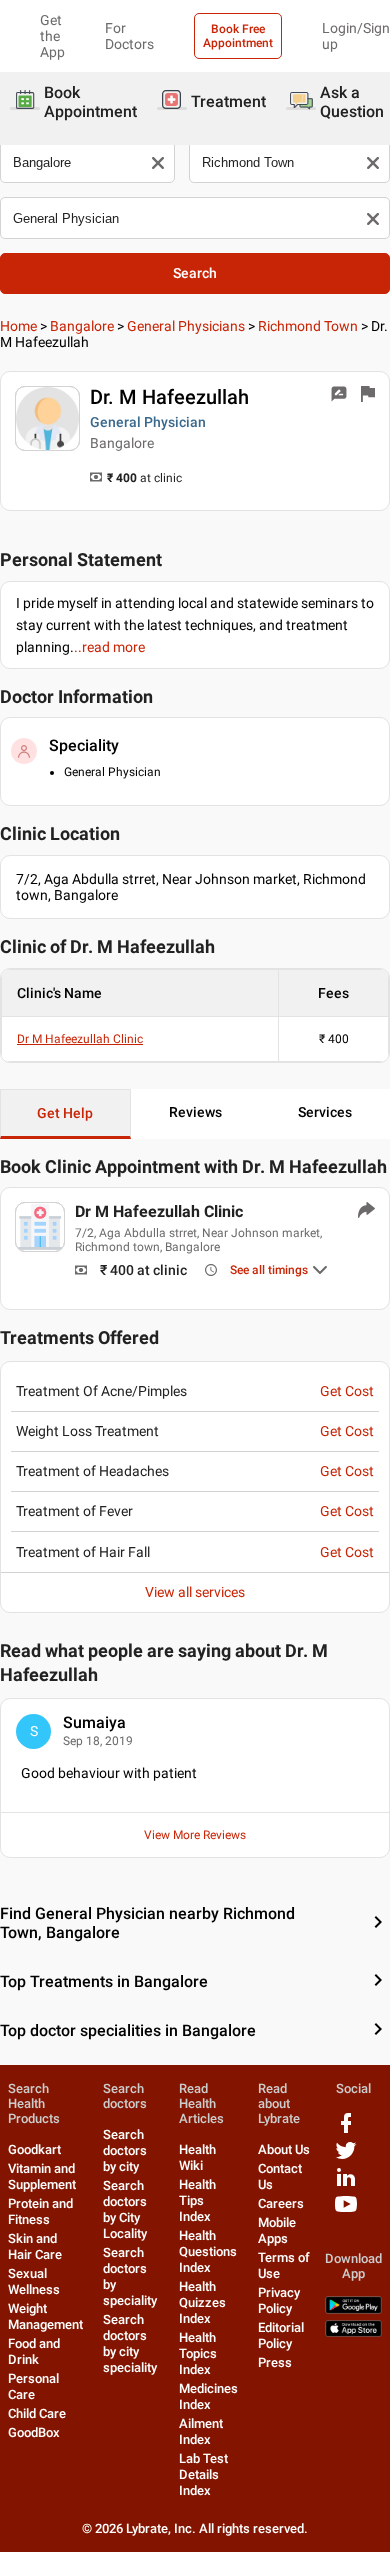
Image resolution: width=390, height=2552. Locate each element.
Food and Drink (34, 2351)
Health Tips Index (197, 2200)
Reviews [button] (195, 1112)
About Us (284, 2149)
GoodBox (34, 2432)
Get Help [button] (65, 1113)
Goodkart (34, 2149)
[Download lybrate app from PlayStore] (353, 2309)
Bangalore (82, 326)
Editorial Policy (281, 2335)
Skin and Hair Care (35, 2246)
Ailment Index (201, 2431)
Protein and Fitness (40, 2211)
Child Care (37, 2413)
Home (18, 326)
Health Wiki (197, 2157)
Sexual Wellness (34, 2281)
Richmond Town (308, 326)
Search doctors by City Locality (125, 2209)
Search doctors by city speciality (130, 2343)
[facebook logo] (346, 2130)
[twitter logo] (346, 2157)
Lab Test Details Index (203, 2474)
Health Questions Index (208, 2251)
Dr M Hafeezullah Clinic (80, 1039)
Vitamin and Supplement (42, 2176)
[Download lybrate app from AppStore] (353, 2332)
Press (275, 2362)
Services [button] (325, 1112)
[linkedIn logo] (346, 2184)
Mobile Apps (277, 2230)
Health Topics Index (198, 2353)
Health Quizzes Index (202, 2302)
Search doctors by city (125, 2150)
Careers (281, 2203)
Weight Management (45, 2316)
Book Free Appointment (238, 36)
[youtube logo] (346, 2211)
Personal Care (33, 2386)
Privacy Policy (279, 2300)
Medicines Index (208, 2396)
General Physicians (186, 326)
